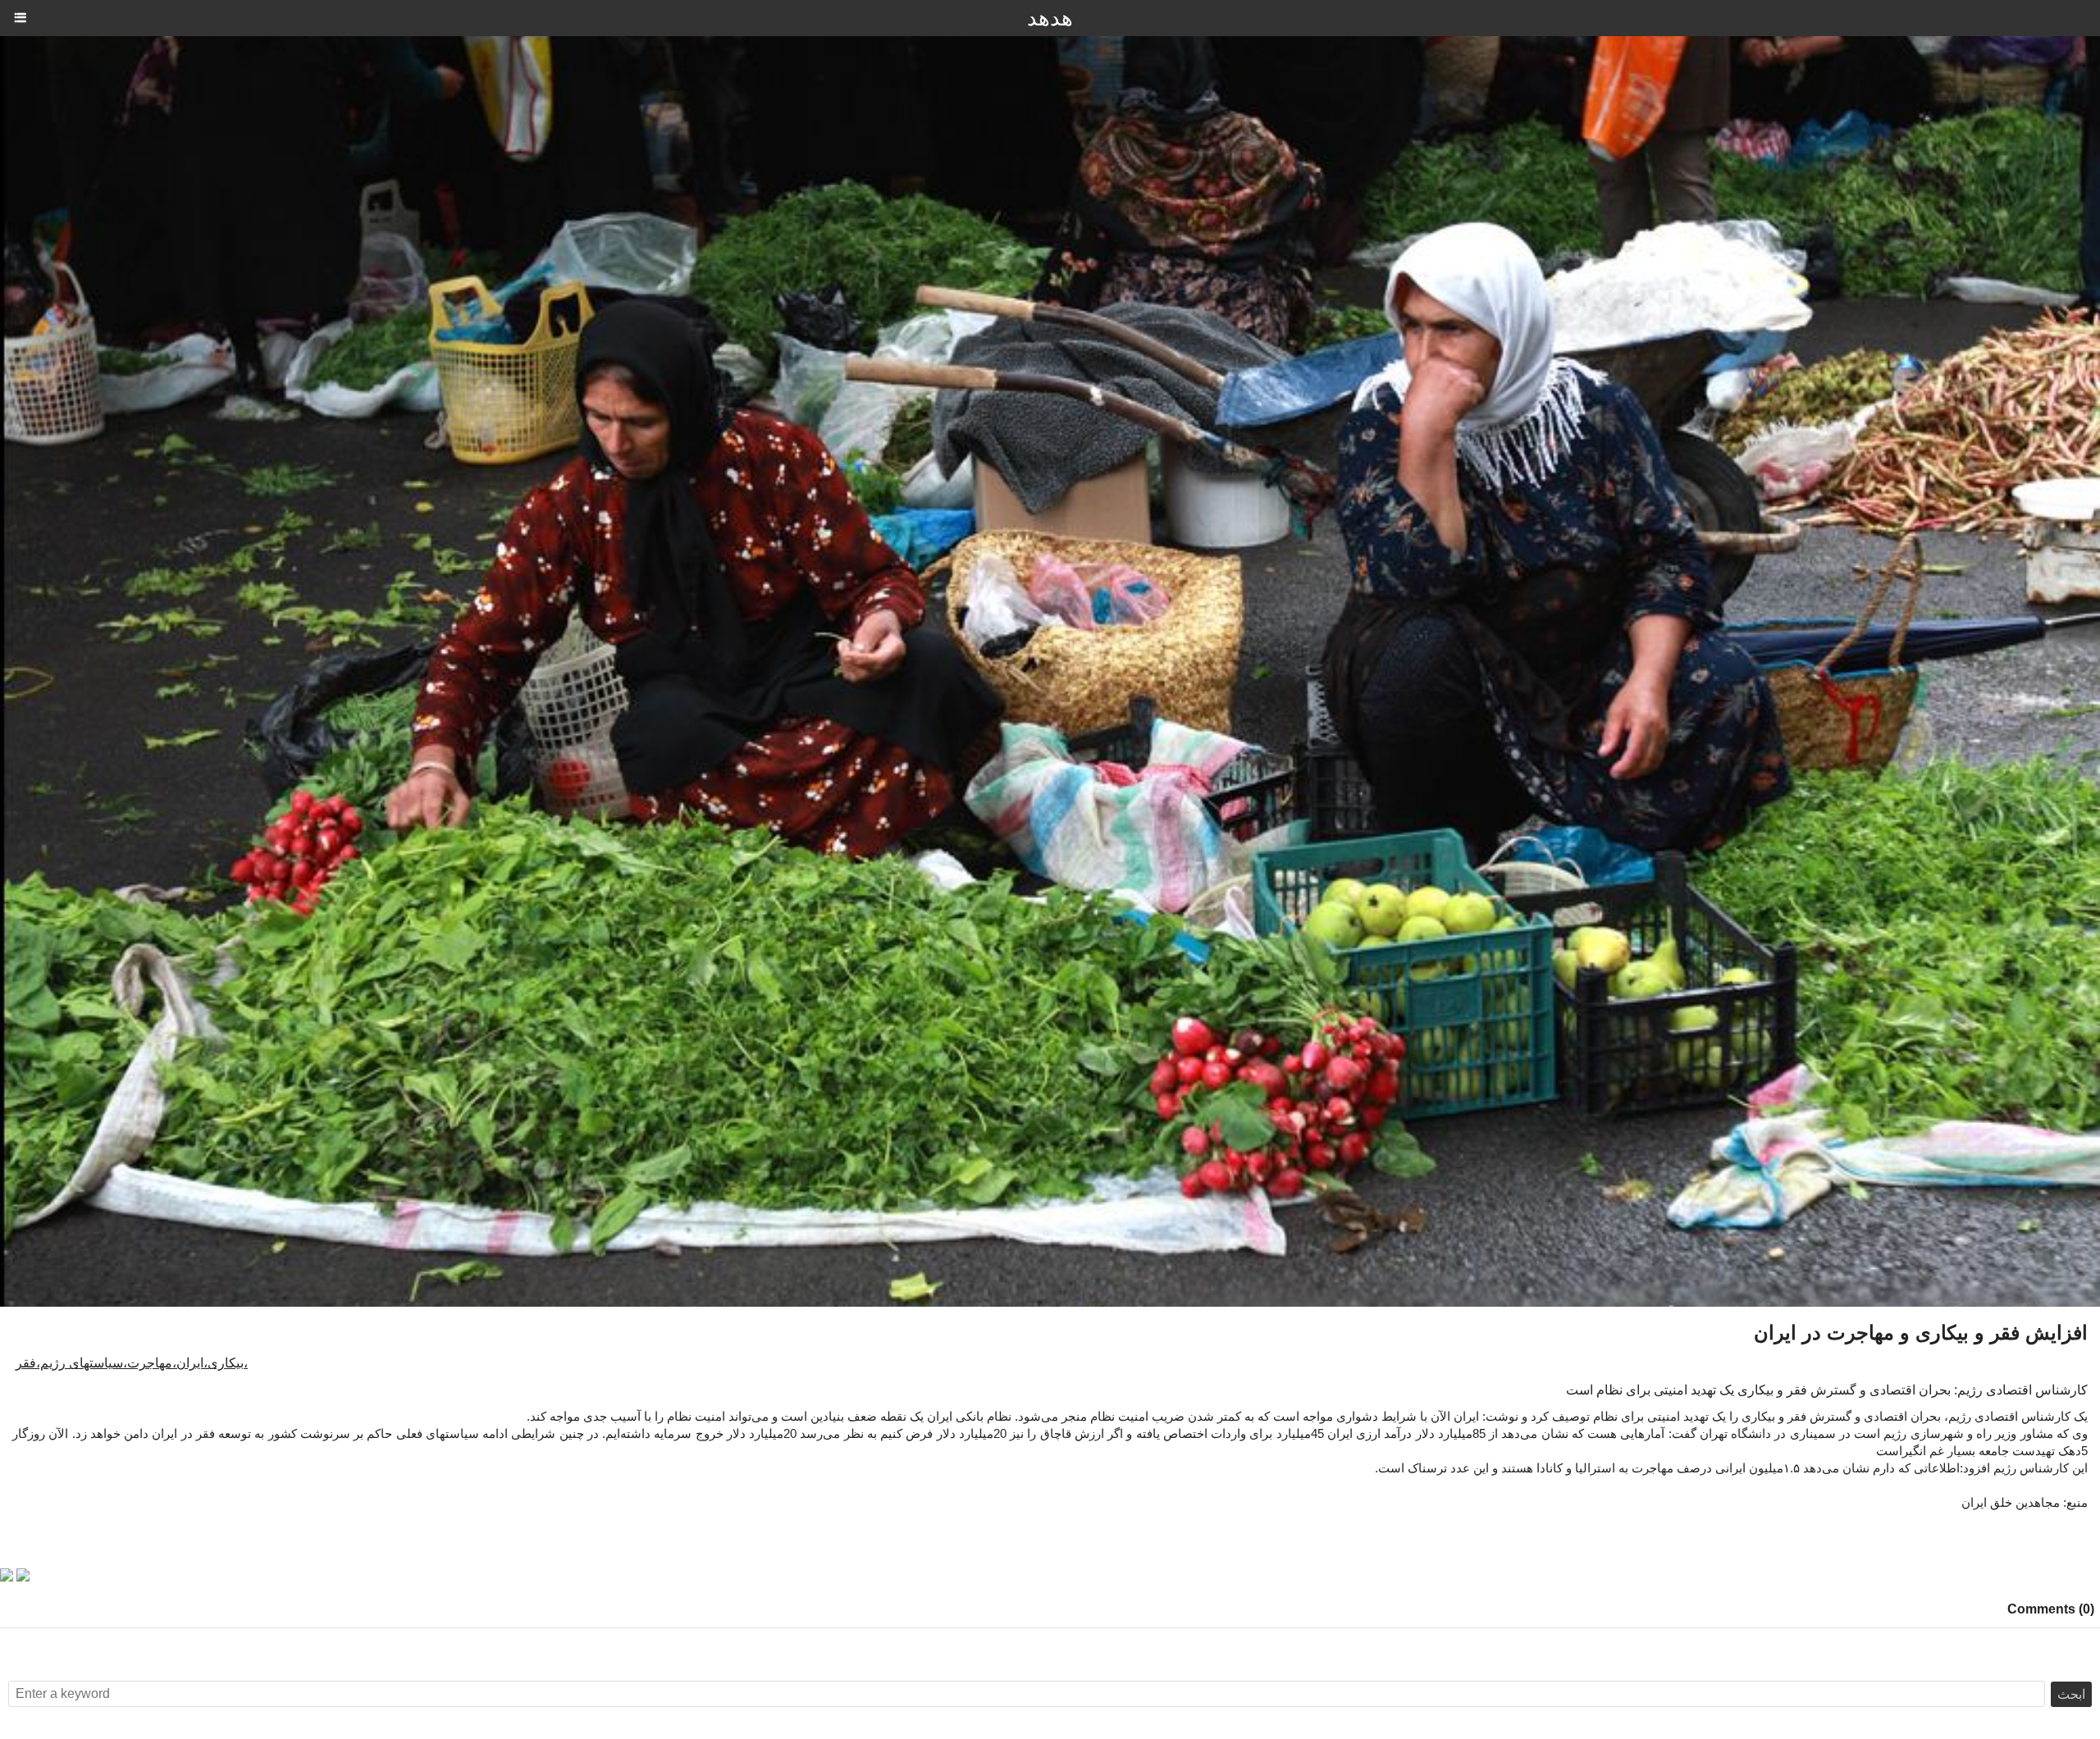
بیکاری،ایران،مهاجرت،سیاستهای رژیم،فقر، (132, 1363)
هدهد (1050, 18)
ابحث (2071, 1694)
